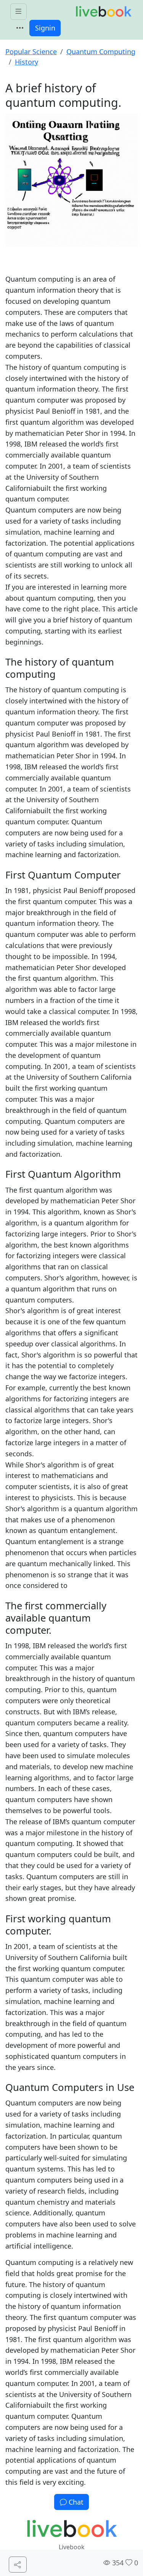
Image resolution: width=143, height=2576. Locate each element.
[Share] (18, 2565)
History (27, 62)
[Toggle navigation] (20, 28)
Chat (75, 2502)
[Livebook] (103, 12)
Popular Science (31, 52)
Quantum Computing (101, 52)
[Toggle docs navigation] (18, 12)
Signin (45, 28)
